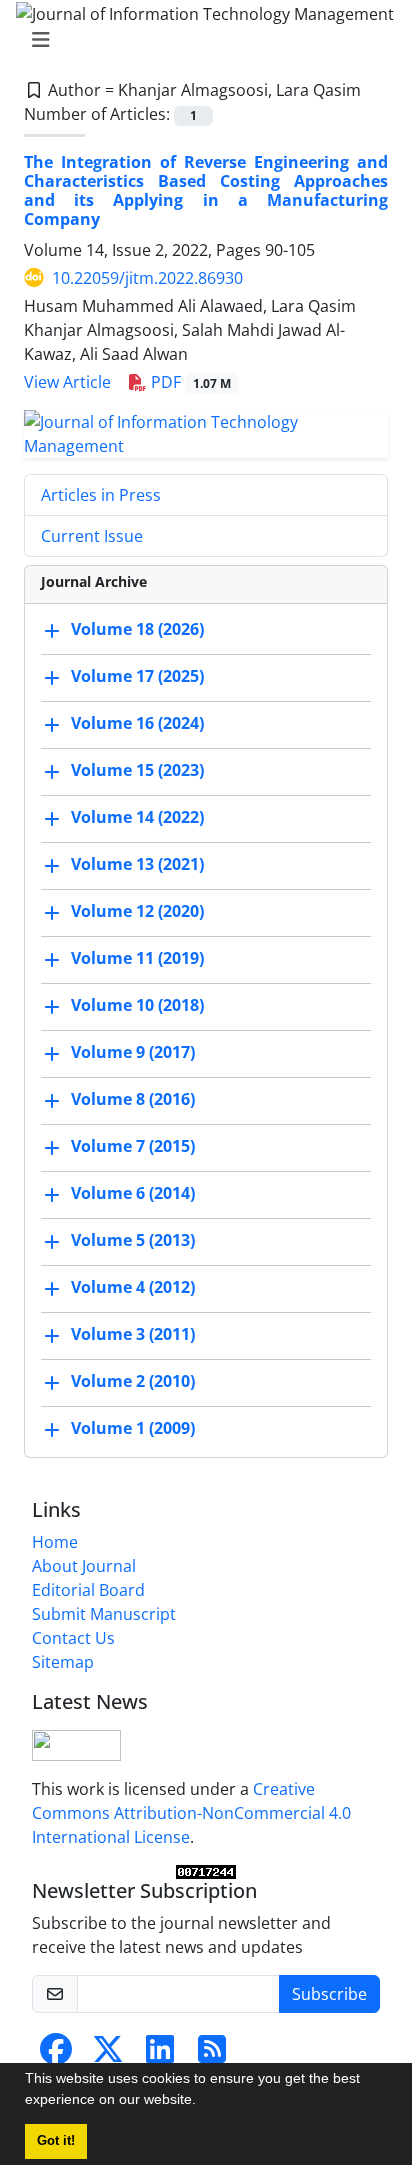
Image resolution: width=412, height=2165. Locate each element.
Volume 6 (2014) (133, 1193)
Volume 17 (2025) (137, 676)
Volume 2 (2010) (133, 1381)
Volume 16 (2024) (137, 723)
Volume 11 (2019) (137, 958)
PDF (189, 382)
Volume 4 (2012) (133, 1287)
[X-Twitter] (108, 2055)
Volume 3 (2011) (133, 1334)
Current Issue (92, 536)
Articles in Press (101, 495)
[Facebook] (56, 2055)
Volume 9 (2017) (133, 1052)
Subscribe (329, 1994)
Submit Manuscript (104, 1614)
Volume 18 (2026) (137, 629)
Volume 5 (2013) (133, 1240)
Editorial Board (88, 1590)
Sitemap (63, 1662)
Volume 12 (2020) (137, 911)
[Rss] (212, 2055)
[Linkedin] (160, 2055)
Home (55, 1542)
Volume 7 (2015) (133, 1146)
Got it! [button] (56, 2141)
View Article (67, 382)
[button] (203, 2102)
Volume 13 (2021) (137, 864)
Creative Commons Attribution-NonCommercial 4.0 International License (191, 1813)
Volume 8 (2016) (133, 1099)
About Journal (84, 1566)
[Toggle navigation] (200, 40)
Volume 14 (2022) (137, 817)
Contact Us (73, 1638)
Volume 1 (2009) (133, 1428)
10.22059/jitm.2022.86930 (147, 278)
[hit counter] (206, 1872)
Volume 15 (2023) (137, 770)
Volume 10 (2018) (137, 1005)
